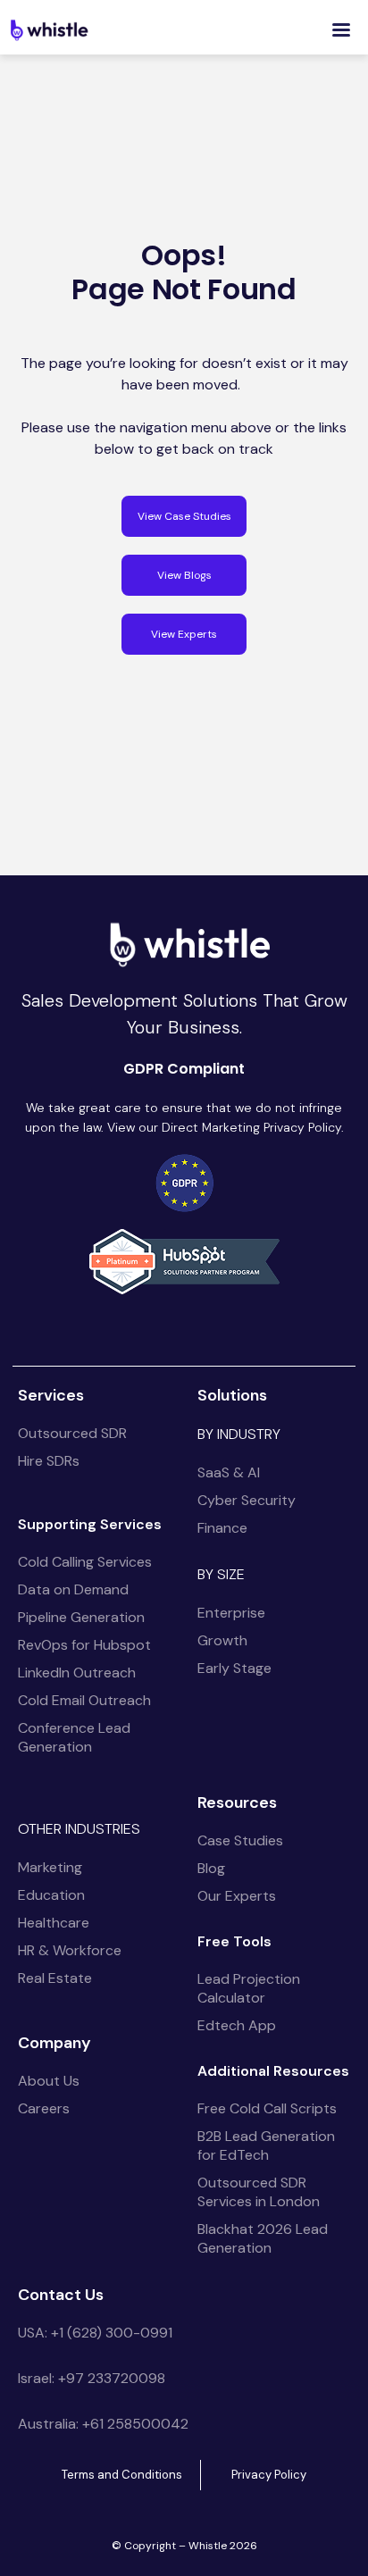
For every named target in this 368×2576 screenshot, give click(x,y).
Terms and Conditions (122, 2475)
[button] (341, 30)
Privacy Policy (269, 2475)
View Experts (184, 634)
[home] (49, 29)
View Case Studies (184, 516)
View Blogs (184, 575)
